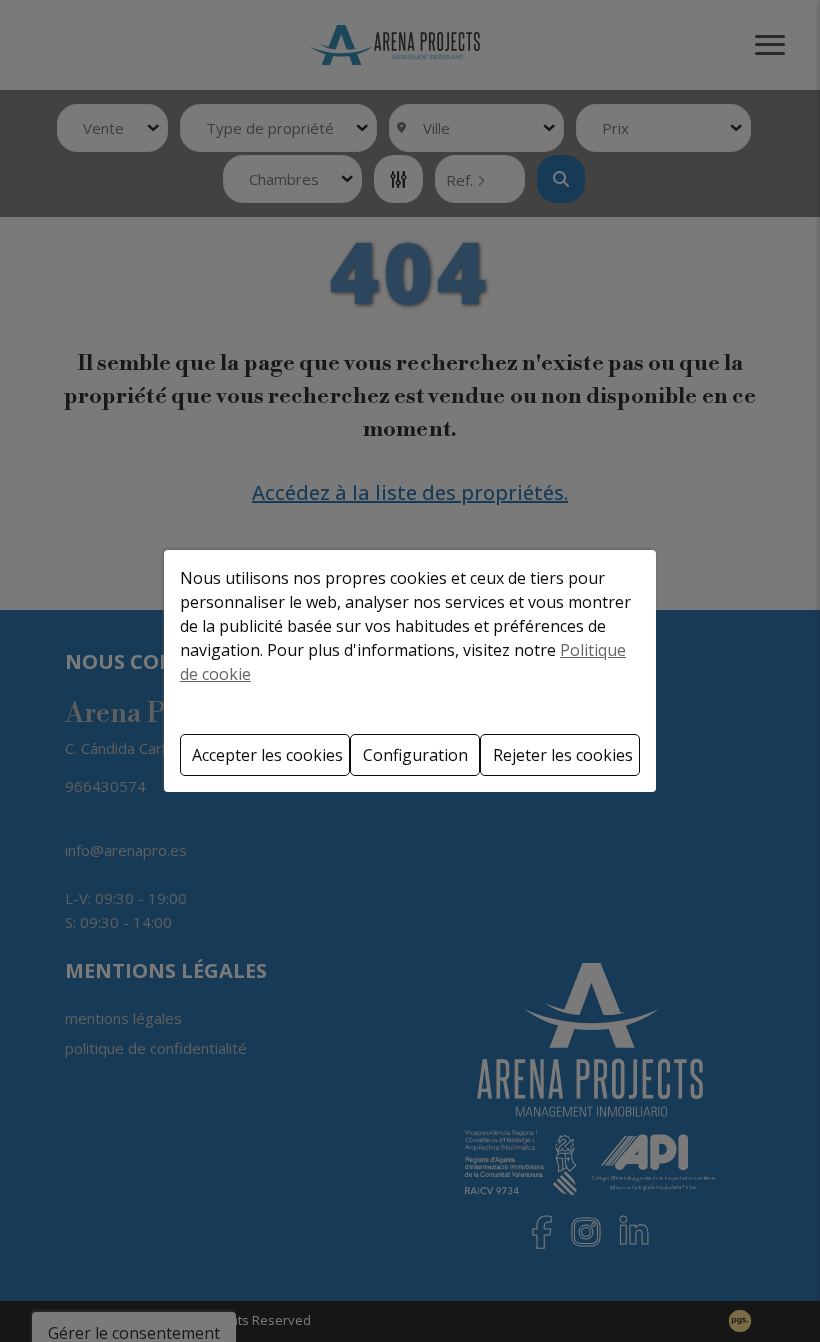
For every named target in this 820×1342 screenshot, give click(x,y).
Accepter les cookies (267, 755)
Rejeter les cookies (563, 755)
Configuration (415, 755)
